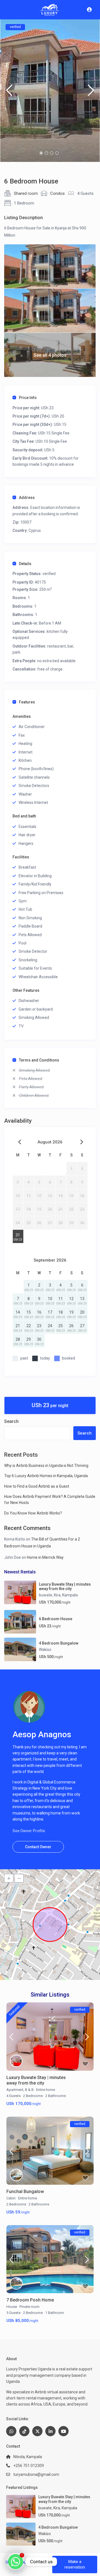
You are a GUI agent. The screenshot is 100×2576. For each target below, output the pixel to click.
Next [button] (91, 93)
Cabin (11, 2198)
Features (27, 702)
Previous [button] (9, 93)
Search (11, 1421)
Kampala (70, 1595)
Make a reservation (75, 2564)
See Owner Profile (29, 1831)
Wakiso (45, 1650)
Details (25, 564)
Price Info (28, 398)
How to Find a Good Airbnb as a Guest (37, 1486)
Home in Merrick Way (45, 1557)
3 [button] (52, 153)
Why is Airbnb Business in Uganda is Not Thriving (46, 1466)
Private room (29, 2307)
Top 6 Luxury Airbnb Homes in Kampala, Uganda (46, 1476)
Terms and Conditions (39, 1060)
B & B (29, 2090)
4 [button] (57, 153)
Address (27, 498)
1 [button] (41, 153)
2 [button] (46, 153)
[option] (50, 91)
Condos (57, 193)
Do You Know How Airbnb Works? (33, 1513)
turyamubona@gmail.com (36, 2474)
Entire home (46, 2090)
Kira (57, 1595)
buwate (46, 1595)
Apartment (15, 2090)
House (12, 2307)
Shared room (26, 193)
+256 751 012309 (29, 2466)
